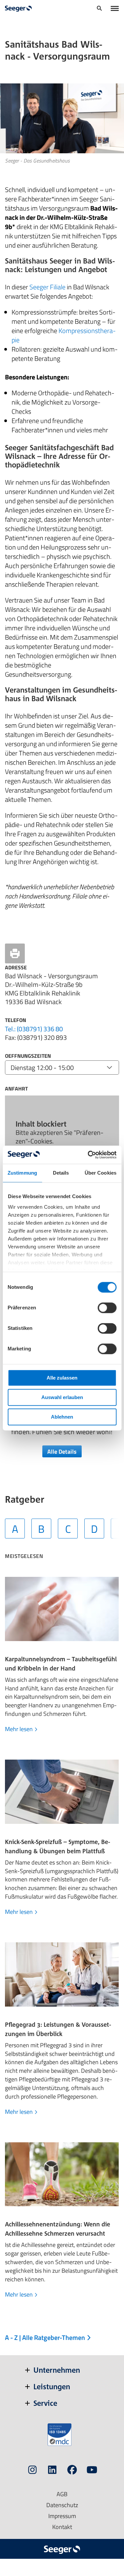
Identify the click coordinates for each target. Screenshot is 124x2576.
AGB (62, 2494)
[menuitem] (99, 9)
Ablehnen (62, 1417)
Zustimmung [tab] (22, 1173)
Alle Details (62, 1451)
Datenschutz (62, 2505)
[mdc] (60, 2435)
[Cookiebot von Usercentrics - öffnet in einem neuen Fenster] (88, 1155)
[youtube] (92, 2471)
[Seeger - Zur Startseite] (18, 9)
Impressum (62, 2516)
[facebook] (72, 2471)
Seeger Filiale (47, 287)
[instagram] (32, 2471)
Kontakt (62, 2527)
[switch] (107, 1308)
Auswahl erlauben (62, 1397)
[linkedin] (52, 2471)
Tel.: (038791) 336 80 (34, 1029)
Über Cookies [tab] (101, 1173)
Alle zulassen (62, 1378)
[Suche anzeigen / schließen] (99, 9)
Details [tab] (61, 1173)
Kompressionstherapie (64, 335)
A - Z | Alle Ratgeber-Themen (46, 2337)
